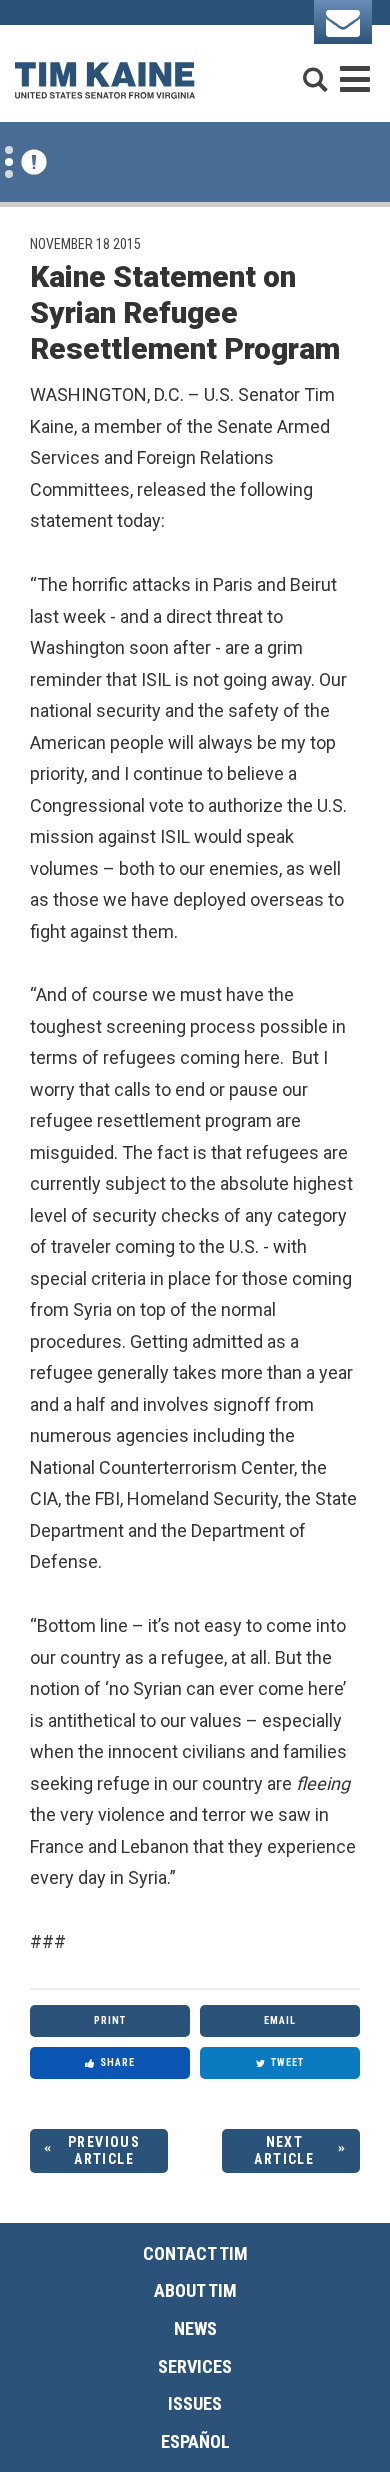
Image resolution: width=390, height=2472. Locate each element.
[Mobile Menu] (355, 70)
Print (110, 2020)
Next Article (284, 2150)
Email (280, 2020)
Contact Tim (195, 2253)
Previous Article (104, 2150)
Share (117, 2062)
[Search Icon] (315, 70)
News (195, 2328)
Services (195, 2366)
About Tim (195, 2290)
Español (195, 2441)
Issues (195, 2403)
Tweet (287, 2062)
